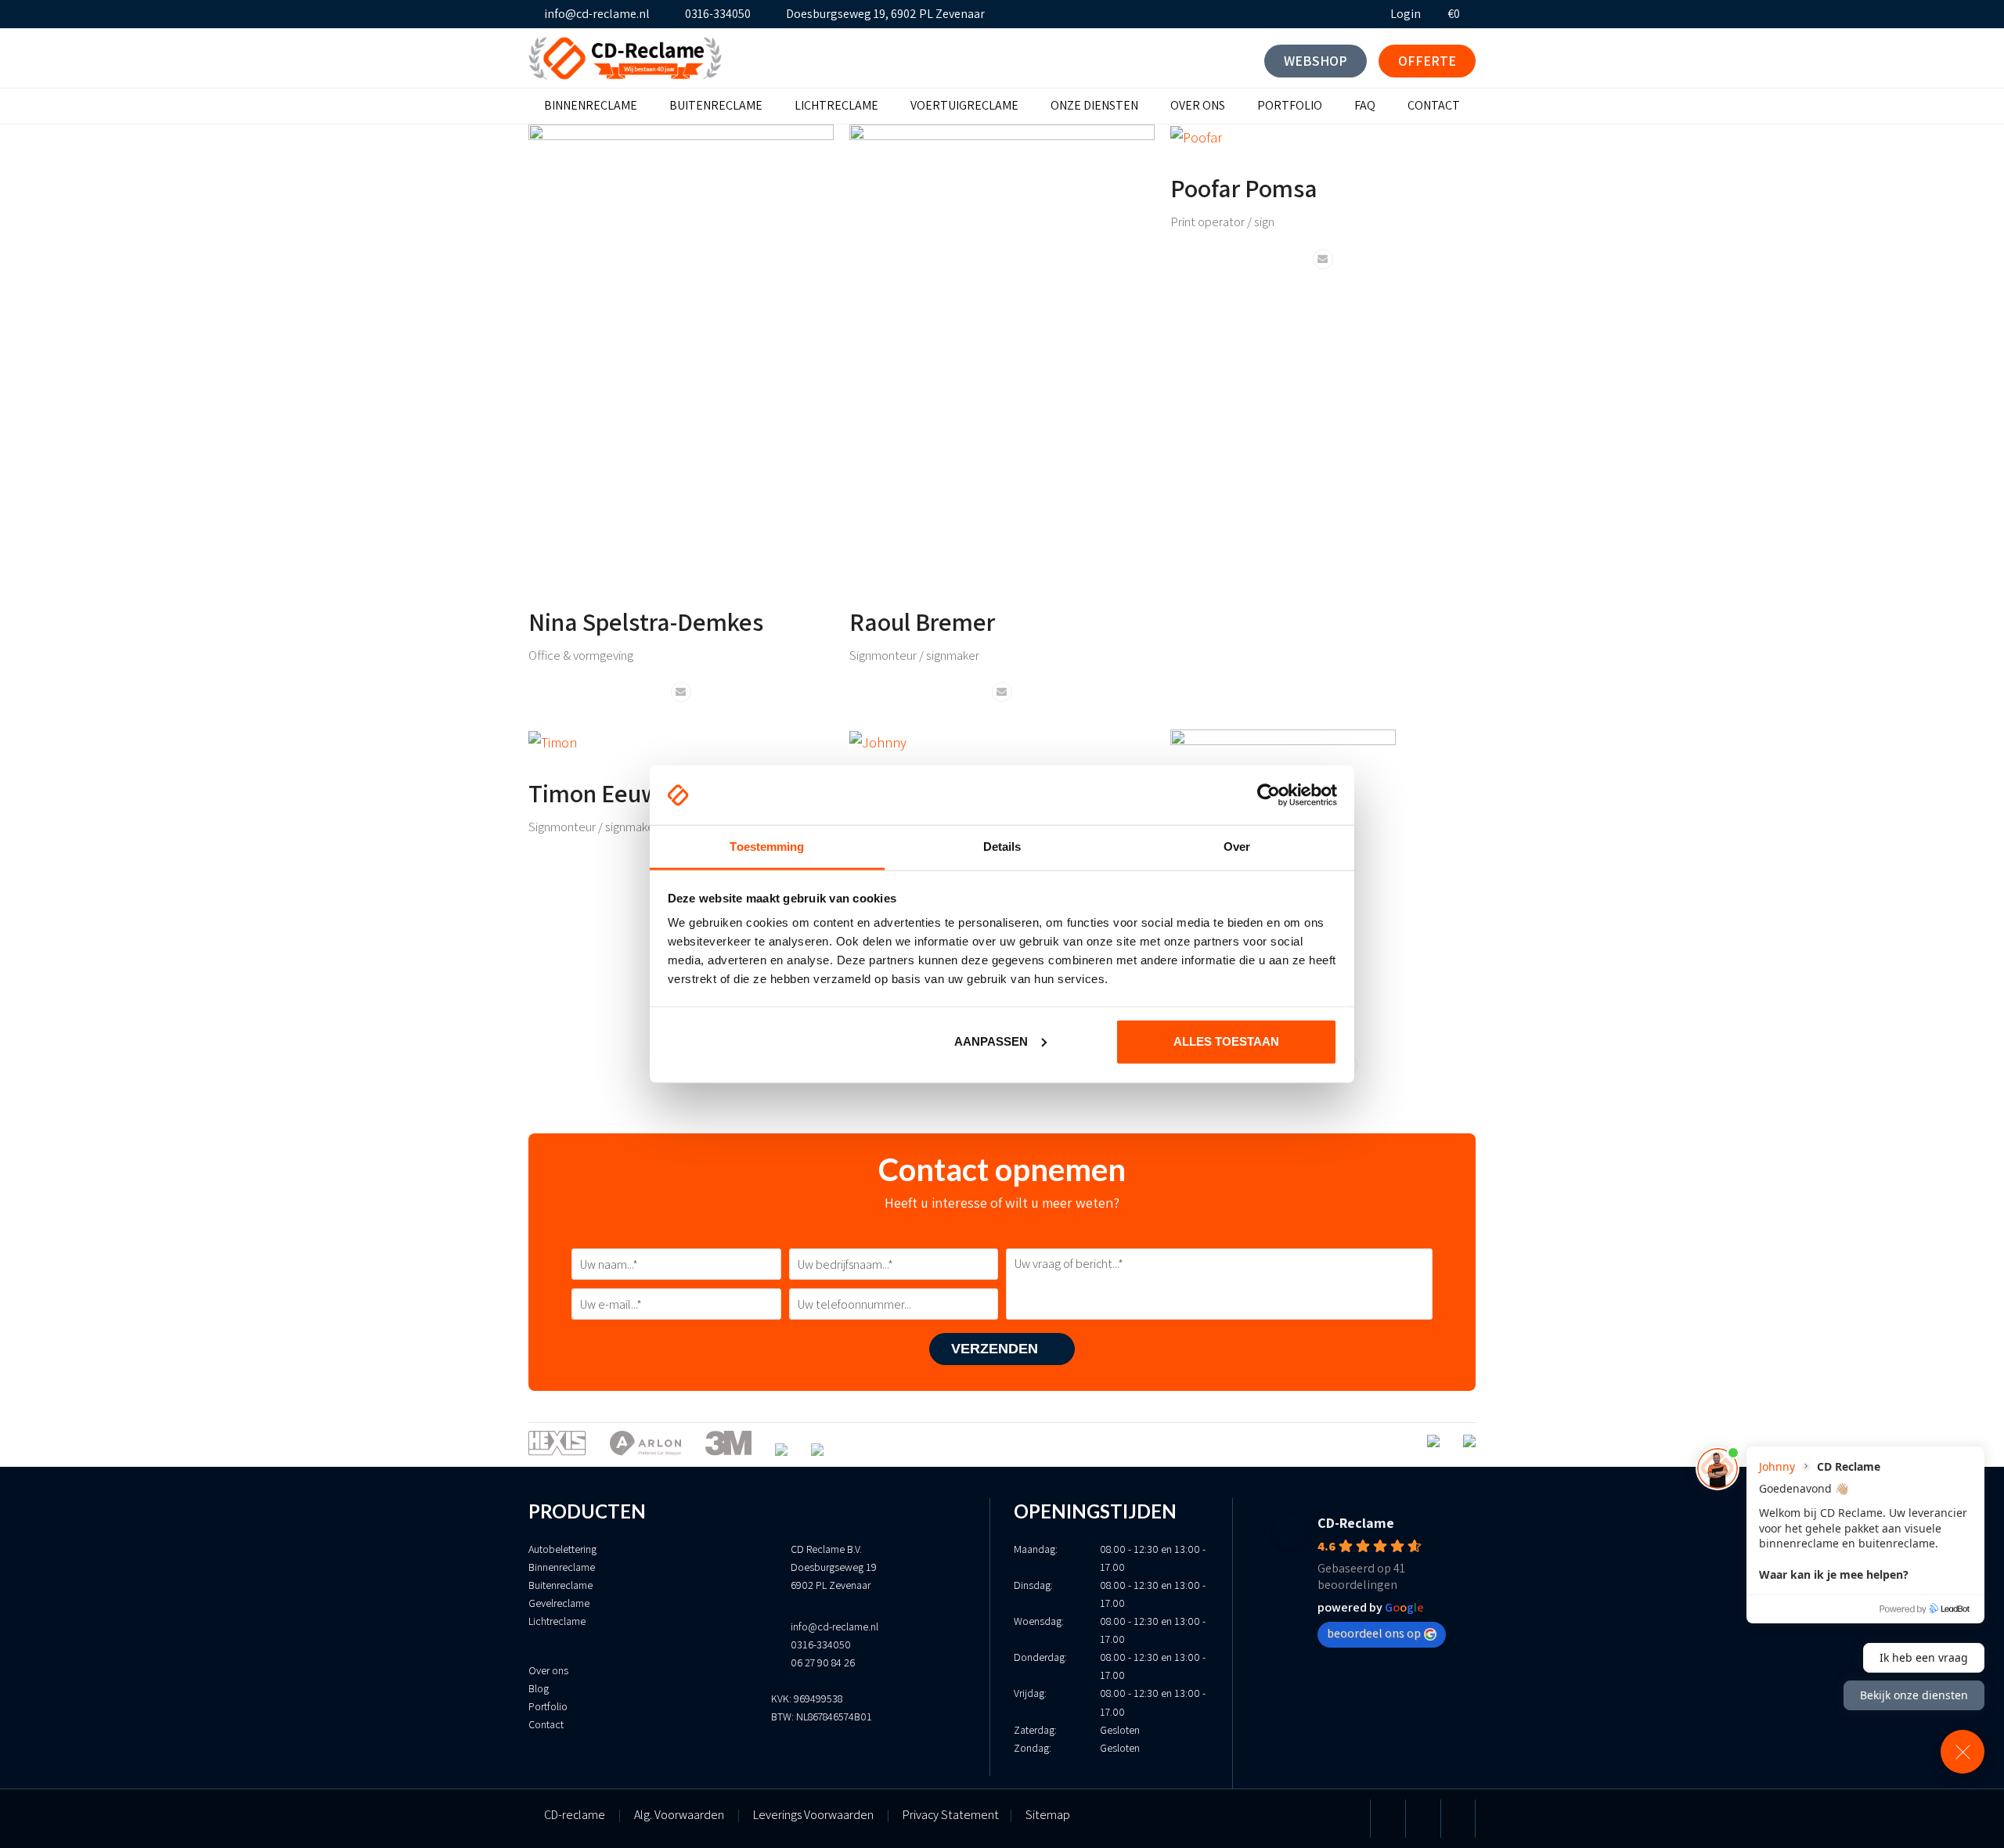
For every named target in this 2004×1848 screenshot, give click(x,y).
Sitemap (1048, 1815)
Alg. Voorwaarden (679, 1815)
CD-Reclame (1356, 1523)
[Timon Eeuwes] (553, 741)
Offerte (1427, 61)
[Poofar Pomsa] (1196, 136)
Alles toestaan (1226, 1041)
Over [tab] (1237, 847)
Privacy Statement (957, 1815)
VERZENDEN (997, 1349)
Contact (546, 1724)
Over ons (548, 1670)
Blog (539, 1688)
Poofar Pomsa (1244, 188)
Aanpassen (991, 1041)
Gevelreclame (559, 1603)
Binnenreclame (562, 1567)
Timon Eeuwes (606, 793)
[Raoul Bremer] (1002, 352)
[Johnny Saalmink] (878, 741)
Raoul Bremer (922, 621)
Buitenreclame (560, 1585)
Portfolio (548, 1706)
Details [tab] (1002, 847)
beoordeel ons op (1374, 1633)
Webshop (1316, 61)
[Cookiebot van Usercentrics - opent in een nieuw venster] (1269, 795)
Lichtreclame (557, 1621)
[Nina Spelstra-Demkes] (681, 352)
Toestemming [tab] (767, 847)
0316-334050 (718, 14)
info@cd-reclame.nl (597, 14)
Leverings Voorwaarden (813, 1815)
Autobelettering (562, 1549)
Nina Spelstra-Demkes (646, 621)
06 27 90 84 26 (823, 1662)
